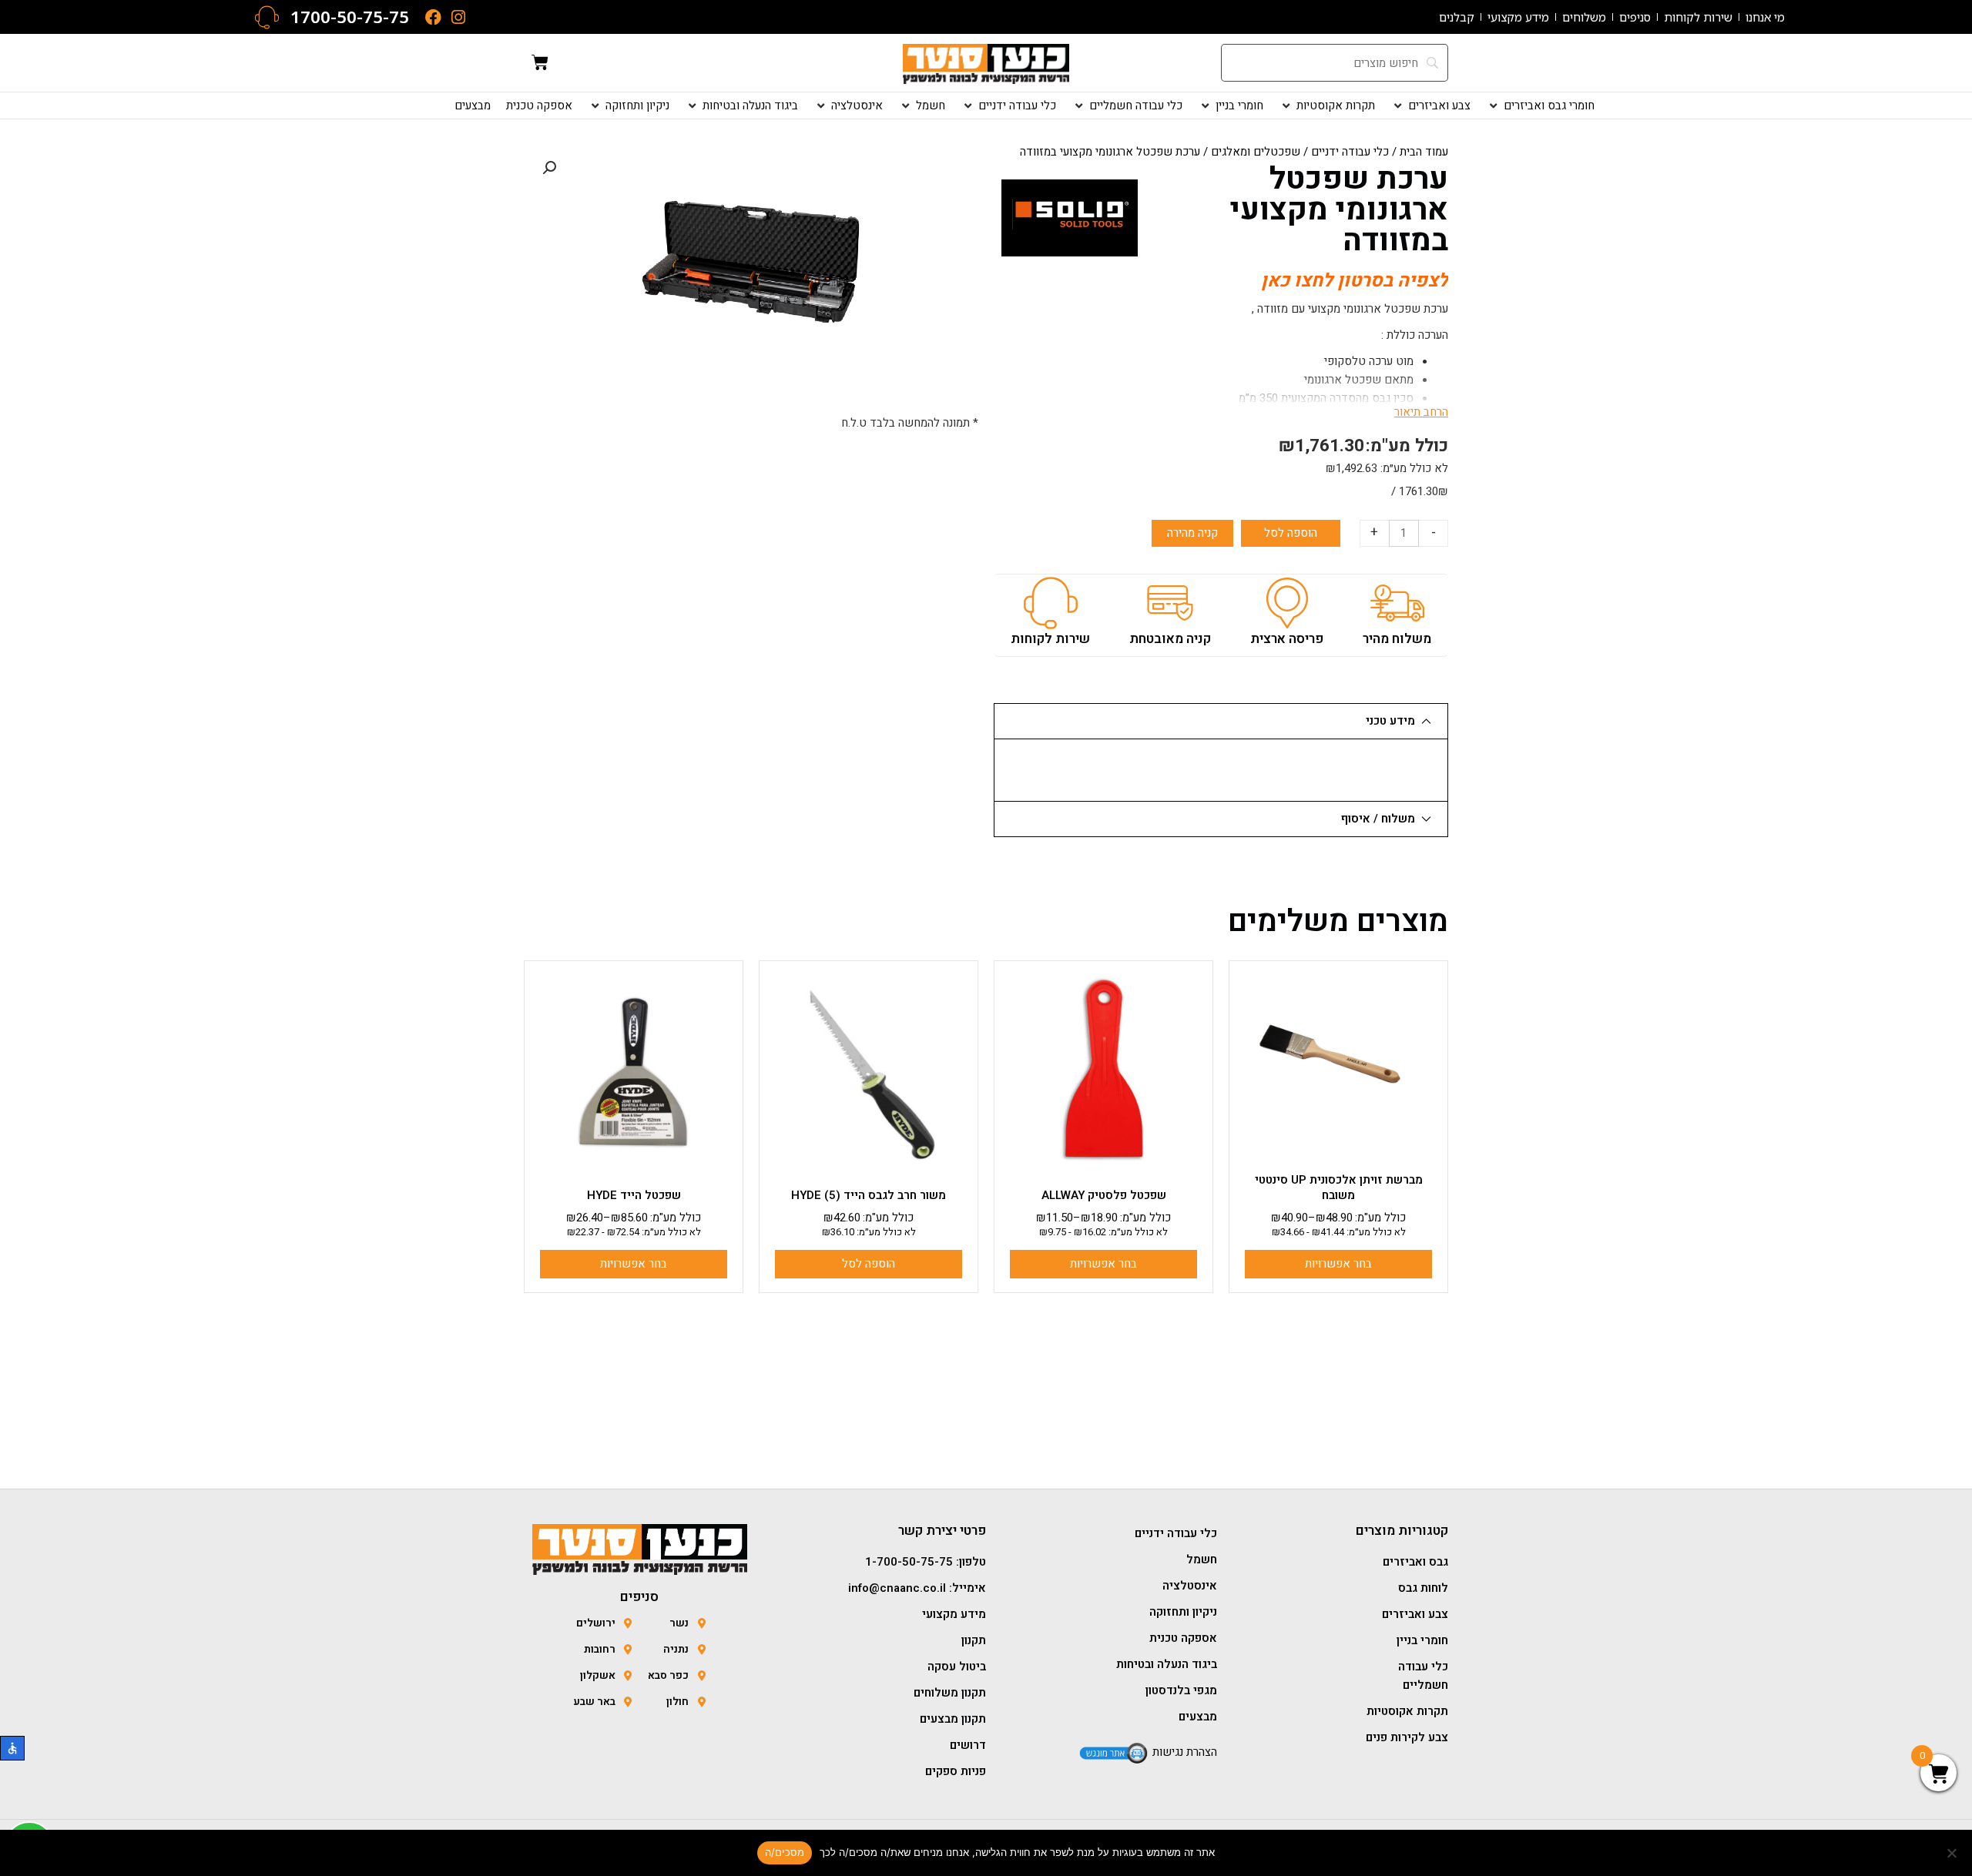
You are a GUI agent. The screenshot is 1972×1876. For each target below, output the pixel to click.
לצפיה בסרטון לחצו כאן (1355, 281)
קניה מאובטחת (1170, 639)
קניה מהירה (1192, 533)
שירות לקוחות (1050, 639)
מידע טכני (1390, 721)
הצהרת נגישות (1185, 1752)
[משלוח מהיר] (1397, 603)
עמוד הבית (1424, 152)
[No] (1953, 1853)
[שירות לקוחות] (1051, 603)
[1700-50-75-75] (267, 17)
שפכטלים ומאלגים (1256, 152)
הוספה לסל (1291, 533)
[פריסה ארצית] (1287, 603)
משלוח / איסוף (1378, 819)
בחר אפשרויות (1338, 1264)
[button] (1540, 106)
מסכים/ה (785, 1852)
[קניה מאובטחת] (1170, 603)
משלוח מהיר (1397, 639)
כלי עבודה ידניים (1350, 152)
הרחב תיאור (1421, 412)
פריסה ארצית (1287, 639)
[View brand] (1070, 217)
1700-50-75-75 (350, 17)
